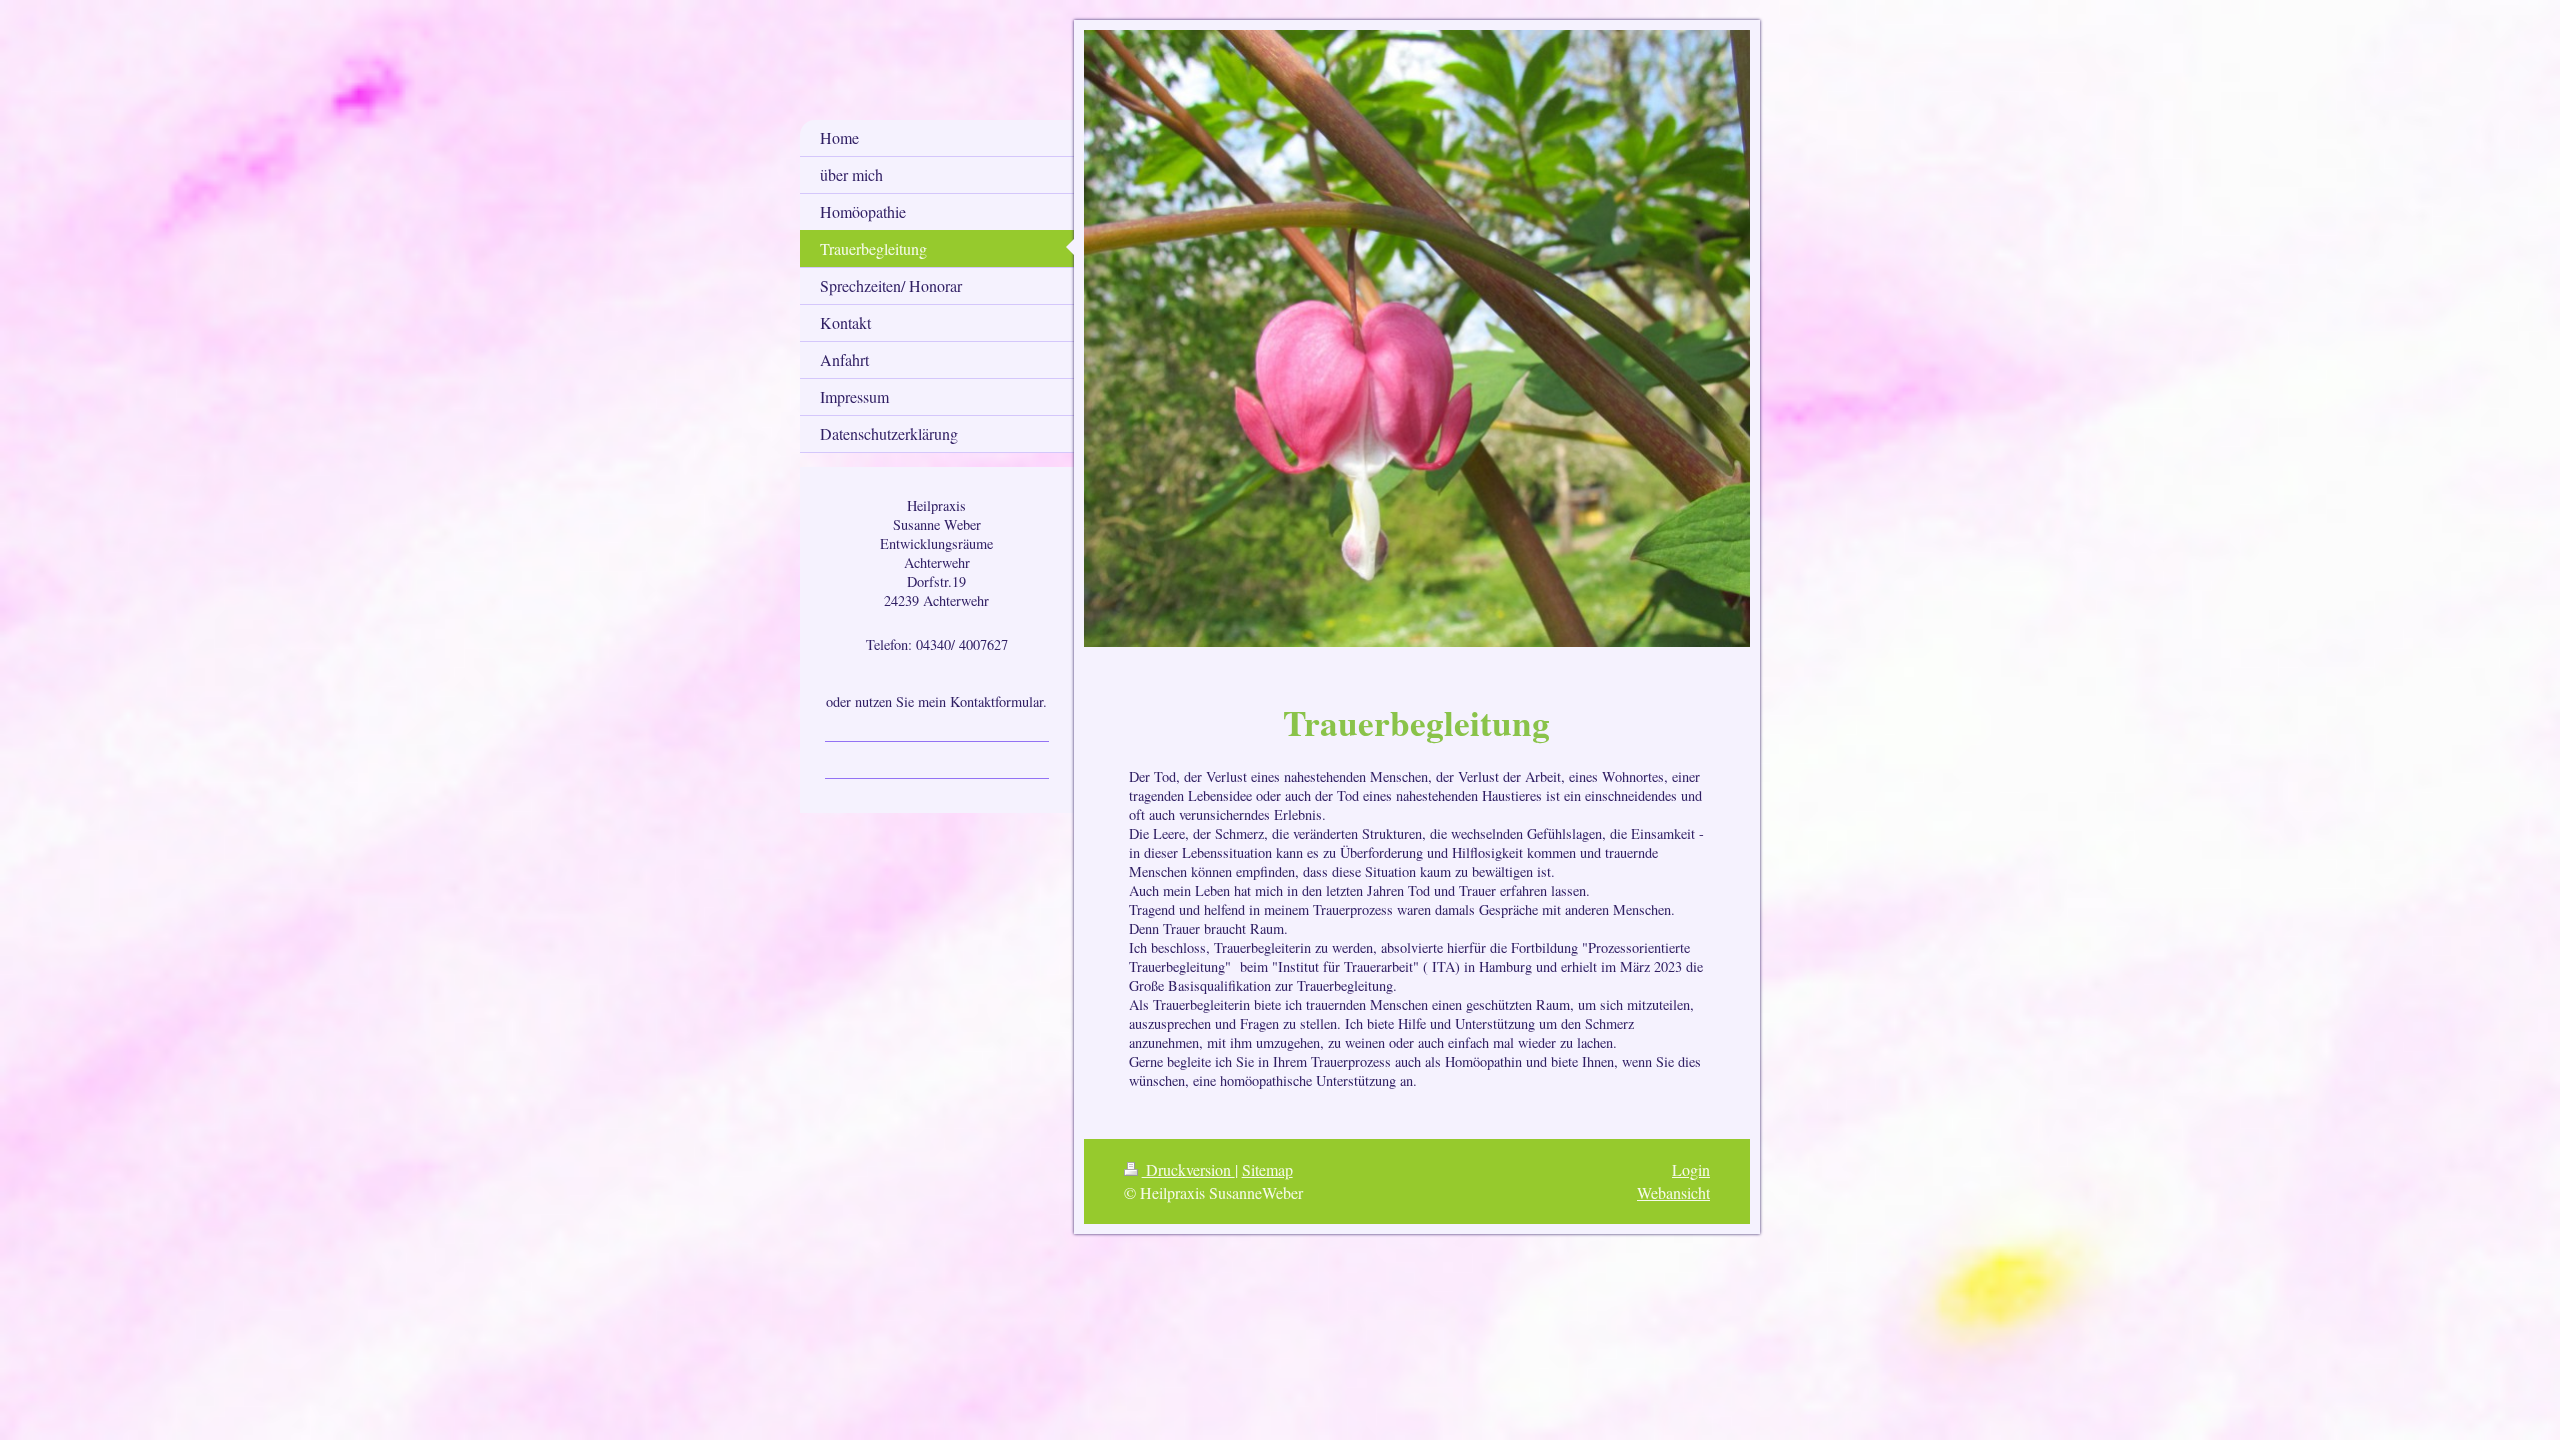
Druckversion (1188, 1169)
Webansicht (1673, 1192)
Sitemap (1267, 1169)
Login (1691, 1169)
